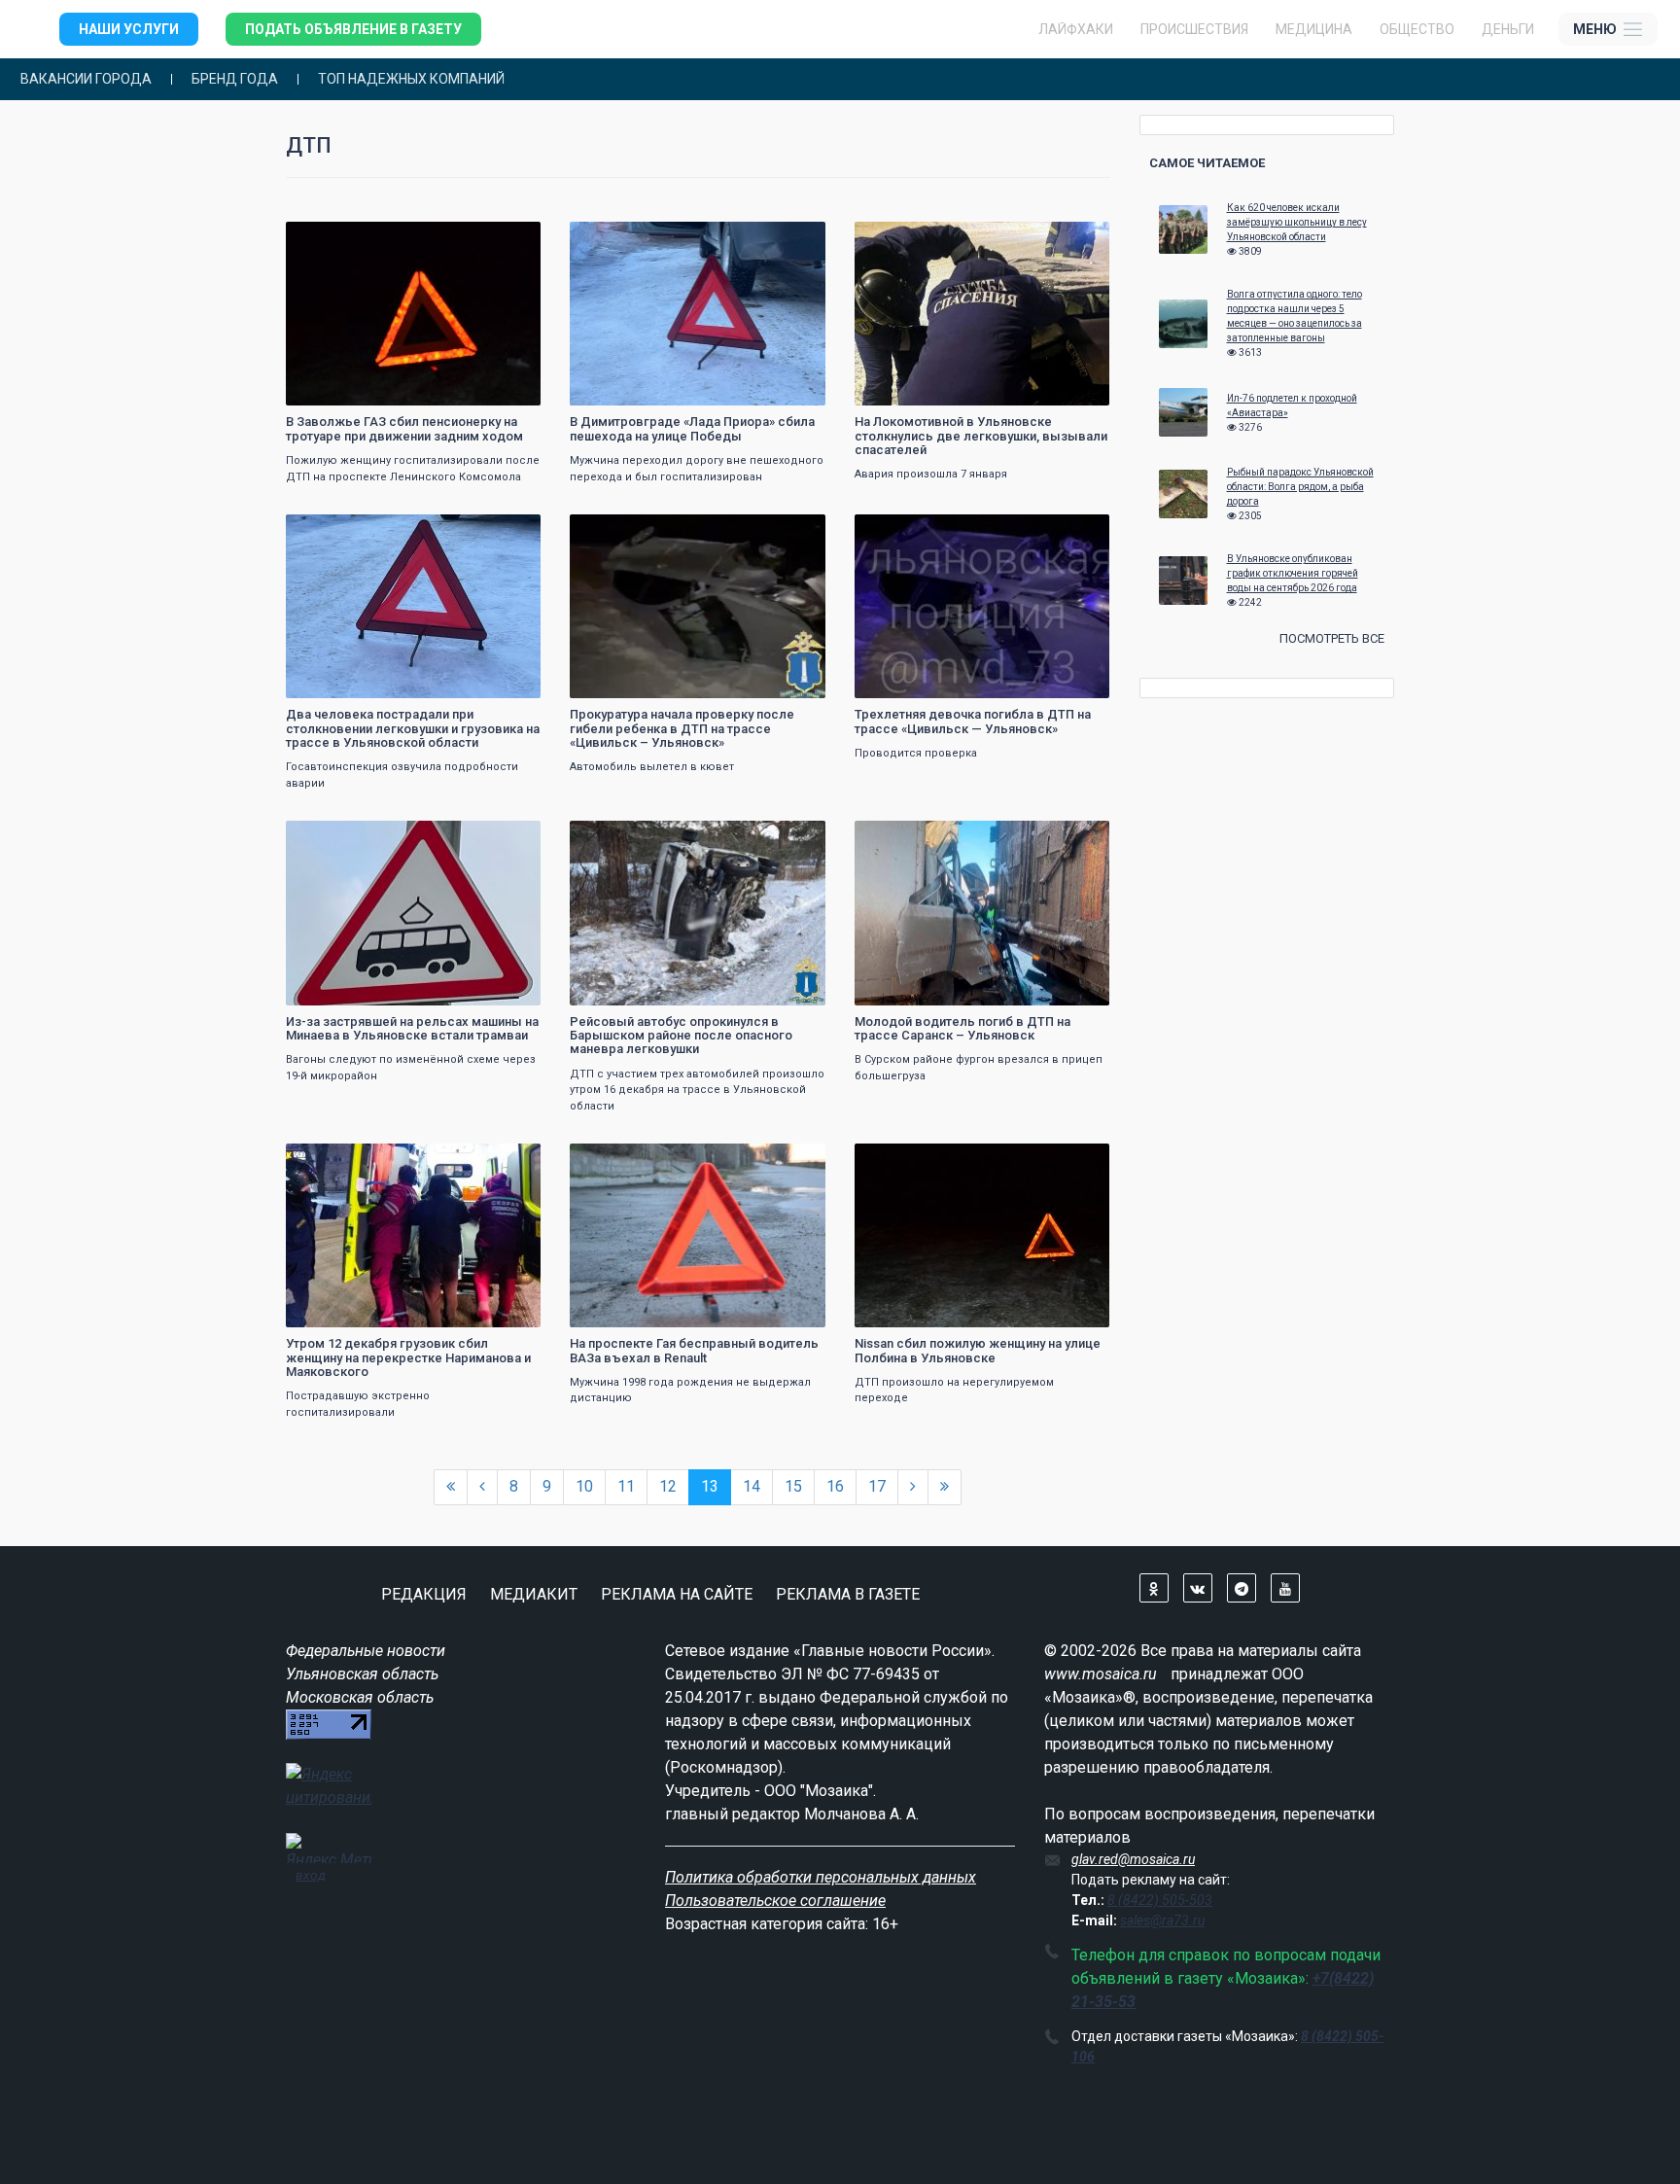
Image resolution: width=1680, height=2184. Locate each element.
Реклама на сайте (677, 1594)
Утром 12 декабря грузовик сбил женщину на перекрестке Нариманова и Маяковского (408, 1357)
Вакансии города (86, 79)
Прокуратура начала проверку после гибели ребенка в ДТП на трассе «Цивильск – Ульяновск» (682, 728)
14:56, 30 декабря (346, 531)
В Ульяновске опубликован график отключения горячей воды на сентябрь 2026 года (1293, 573)
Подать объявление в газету (353, 29)
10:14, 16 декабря (915, 838)
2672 (793, 838)
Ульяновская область (362, 1674)
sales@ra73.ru (1162, 1920)
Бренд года (235, 79)
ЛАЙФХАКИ (1076, 29)
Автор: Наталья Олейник (364, 388)
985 (1080, 1161)
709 (796, 239)
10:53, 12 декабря (346, 1161)
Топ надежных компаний (411, 79)
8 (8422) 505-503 (1160, 1900)
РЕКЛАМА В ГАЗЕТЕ (848, 1594)
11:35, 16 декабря (630, 838)
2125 (1077, 838)
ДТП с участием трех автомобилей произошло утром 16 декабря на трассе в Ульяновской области (697, 1090)
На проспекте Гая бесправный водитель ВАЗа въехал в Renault (694, 1350)
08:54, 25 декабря (346, 838)
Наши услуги (129, 29)
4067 (1077, 531)
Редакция (424, 1594)
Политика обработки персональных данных (821, 1877)
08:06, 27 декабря (915, 531)
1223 (508, 531)
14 (752, 1486)
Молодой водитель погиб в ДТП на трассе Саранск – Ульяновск (962, 1028)
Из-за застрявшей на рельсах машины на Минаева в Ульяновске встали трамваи (412, 1028)
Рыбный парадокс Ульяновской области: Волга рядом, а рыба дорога (1300, 487)
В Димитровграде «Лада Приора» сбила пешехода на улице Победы (692, 428)
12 (668, 1486)
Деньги (1508, 29)
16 (835, 1486)
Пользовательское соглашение (775, 1901)
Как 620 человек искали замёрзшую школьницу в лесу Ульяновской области (1297, 222)
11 (626, 1486)
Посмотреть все (1332, 638)
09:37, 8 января (910, 239)
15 (793, 1486)
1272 (508, 838)
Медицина (1314, 29)
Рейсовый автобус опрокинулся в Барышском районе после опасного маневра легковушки (681, 1036)
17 (877, 1486)
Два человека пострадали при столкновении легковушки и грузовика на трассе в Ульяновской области (413, 728)
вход (311, 1875)
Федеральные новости (366, 1651)
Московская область (360, 1697)
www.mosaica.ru (1101, 1674)
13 (710, 1486)
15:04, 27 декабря (630, 531)
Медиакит (534, 1594)
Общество (1417, 29)
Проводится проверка (916, 753)
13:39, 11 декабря (630, 1161)
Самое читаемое (1207, 163)
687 (511, 239)
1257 (1077, 239)
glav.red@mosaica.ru (1133, 1859)
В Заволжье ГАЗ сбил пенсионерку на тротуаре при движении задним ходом (404, 428)
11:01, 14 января (628, 239)
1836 (508, 1161)
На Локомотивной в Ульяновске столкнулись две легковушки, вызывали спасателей (981, 436)
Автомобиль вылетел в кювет (652, 767)
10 (584, 1486)
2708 (793, 531)
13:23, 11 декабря (915, 1161)
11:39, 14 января (344, 239)
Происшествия (1194, 29)
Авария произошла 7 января (931, 474)
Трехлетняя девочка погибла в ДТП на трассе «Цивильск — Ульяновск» (973, 721)
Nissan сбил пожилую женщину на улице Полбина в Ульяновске (978, 1350)
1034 (793, 1161)
